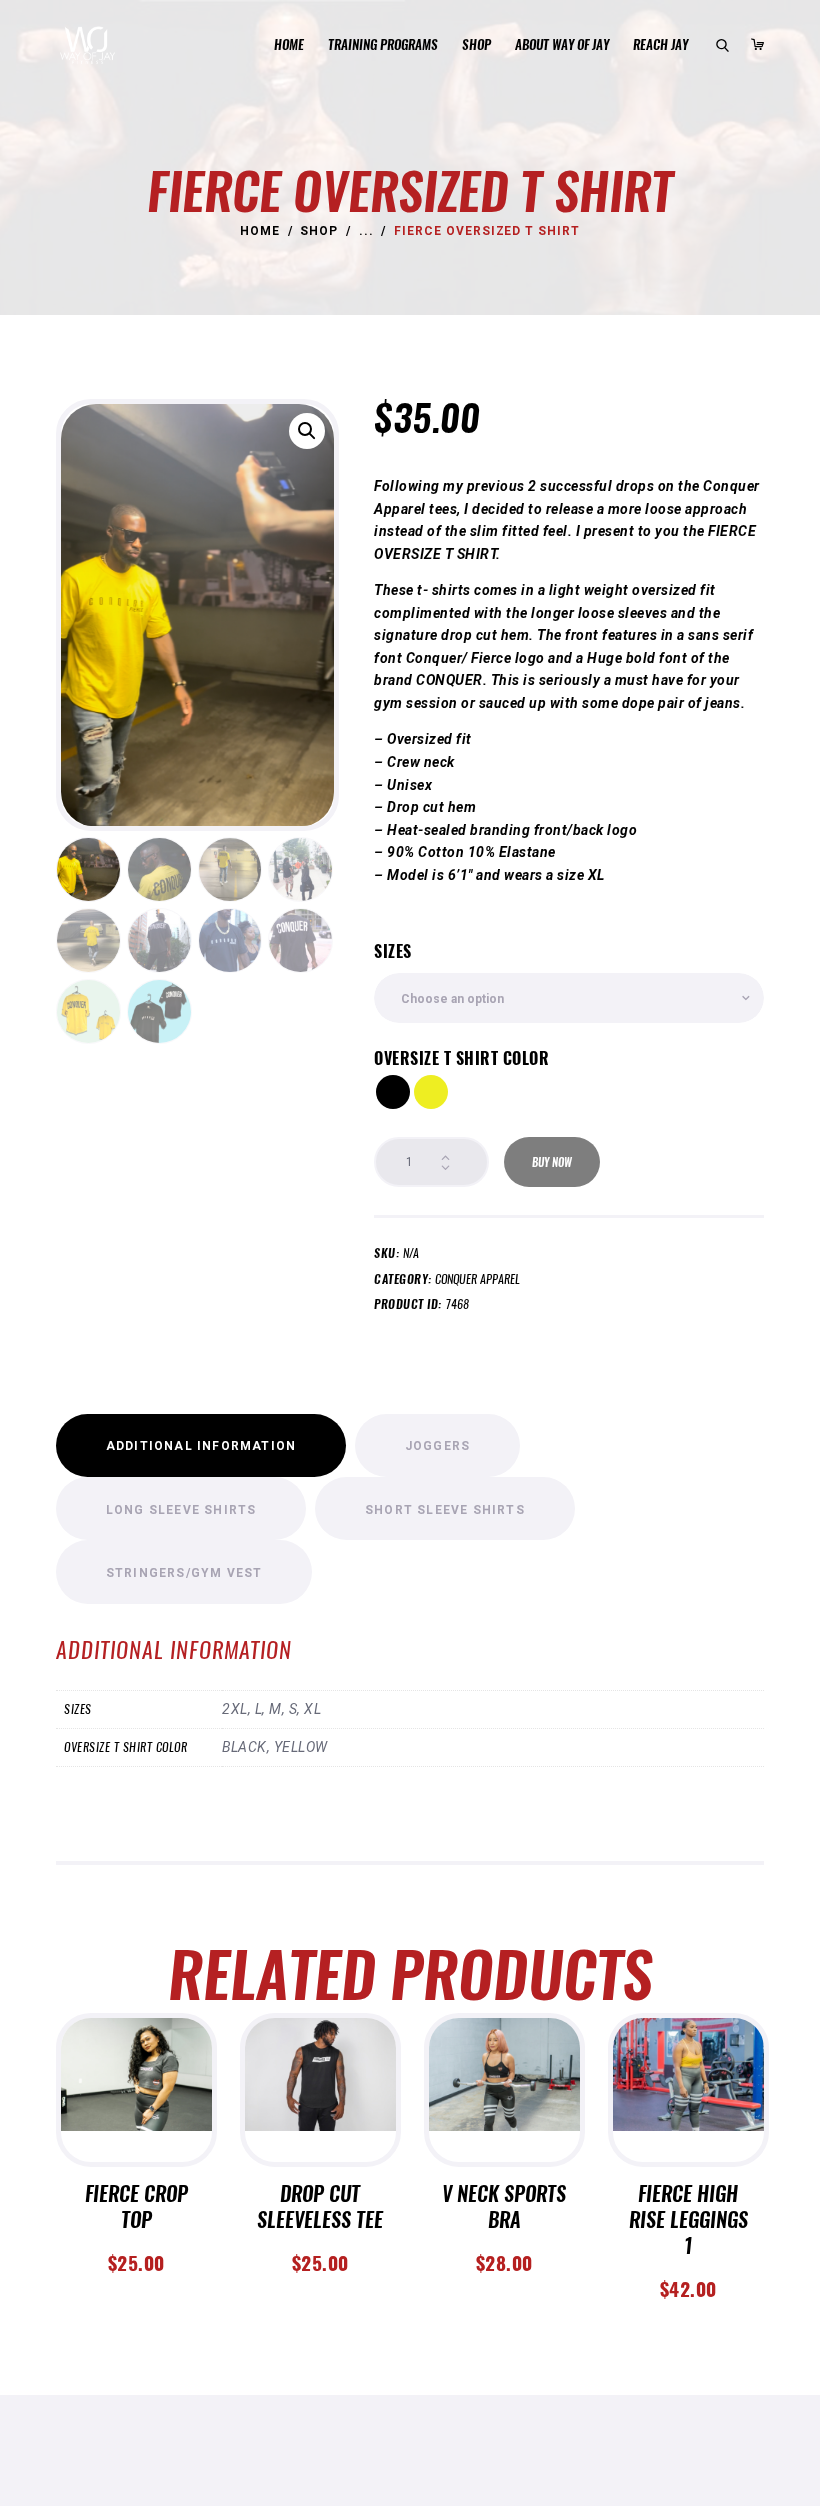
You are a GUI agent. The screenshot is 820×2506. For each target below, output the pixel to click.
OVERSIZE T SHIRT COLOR (461, 1058)
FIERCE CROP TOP (136, 2207)
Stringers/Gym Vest (184, 1573)
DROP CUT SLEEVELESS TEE (320, 2207)
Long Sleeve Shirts (181, 1510)
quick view (136, 2115)
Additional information (201, 1446)
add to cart (136, 2069)
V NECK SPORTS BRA (504, 2207)
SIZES (393, 951)
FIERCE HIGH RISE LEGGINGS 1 (688, 2220)
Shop (319, 231)
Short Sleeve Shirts (445, 1510)
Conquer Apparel (477, 1278)
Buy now (552, 1162)
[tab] (201, 1445)
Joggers (437, 1446)
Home (260, 231)
